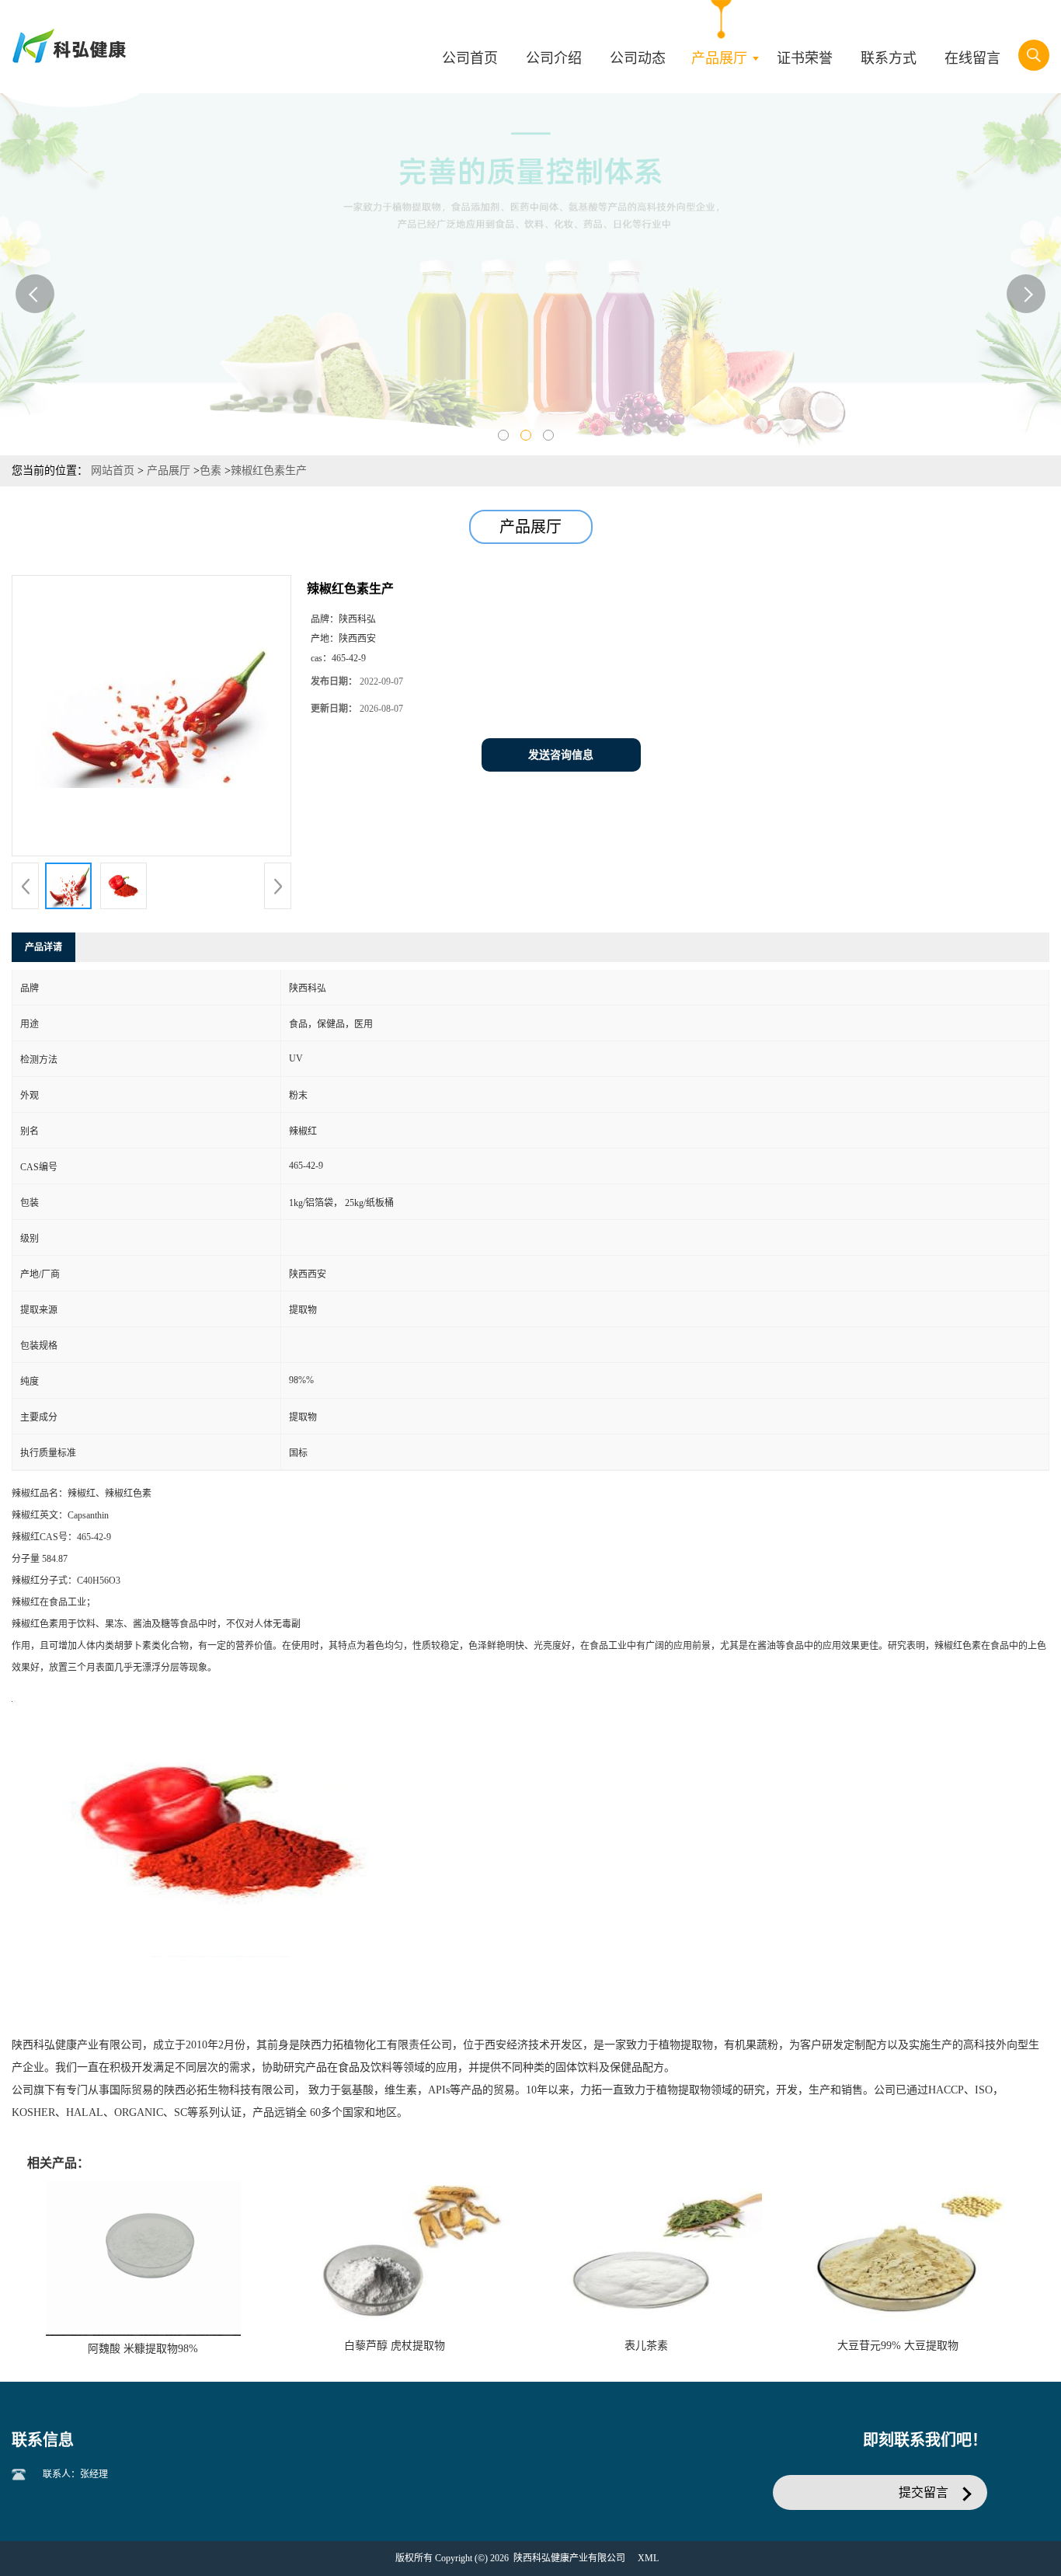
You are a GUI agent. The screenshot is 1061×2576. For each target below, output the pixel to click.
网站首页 (113, 471)
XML (648, 2558)
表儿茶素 (646, 2346)
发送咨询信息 (561, 755)
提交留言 (924, 2492)
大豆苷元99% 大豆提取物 (898, 2346)
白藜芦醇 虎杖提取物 (395, 2346)
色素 (210, 471)
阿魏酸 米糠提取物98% (143, 2349)
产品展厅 (169, 471)
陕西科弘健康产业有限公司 (569, 2558)
